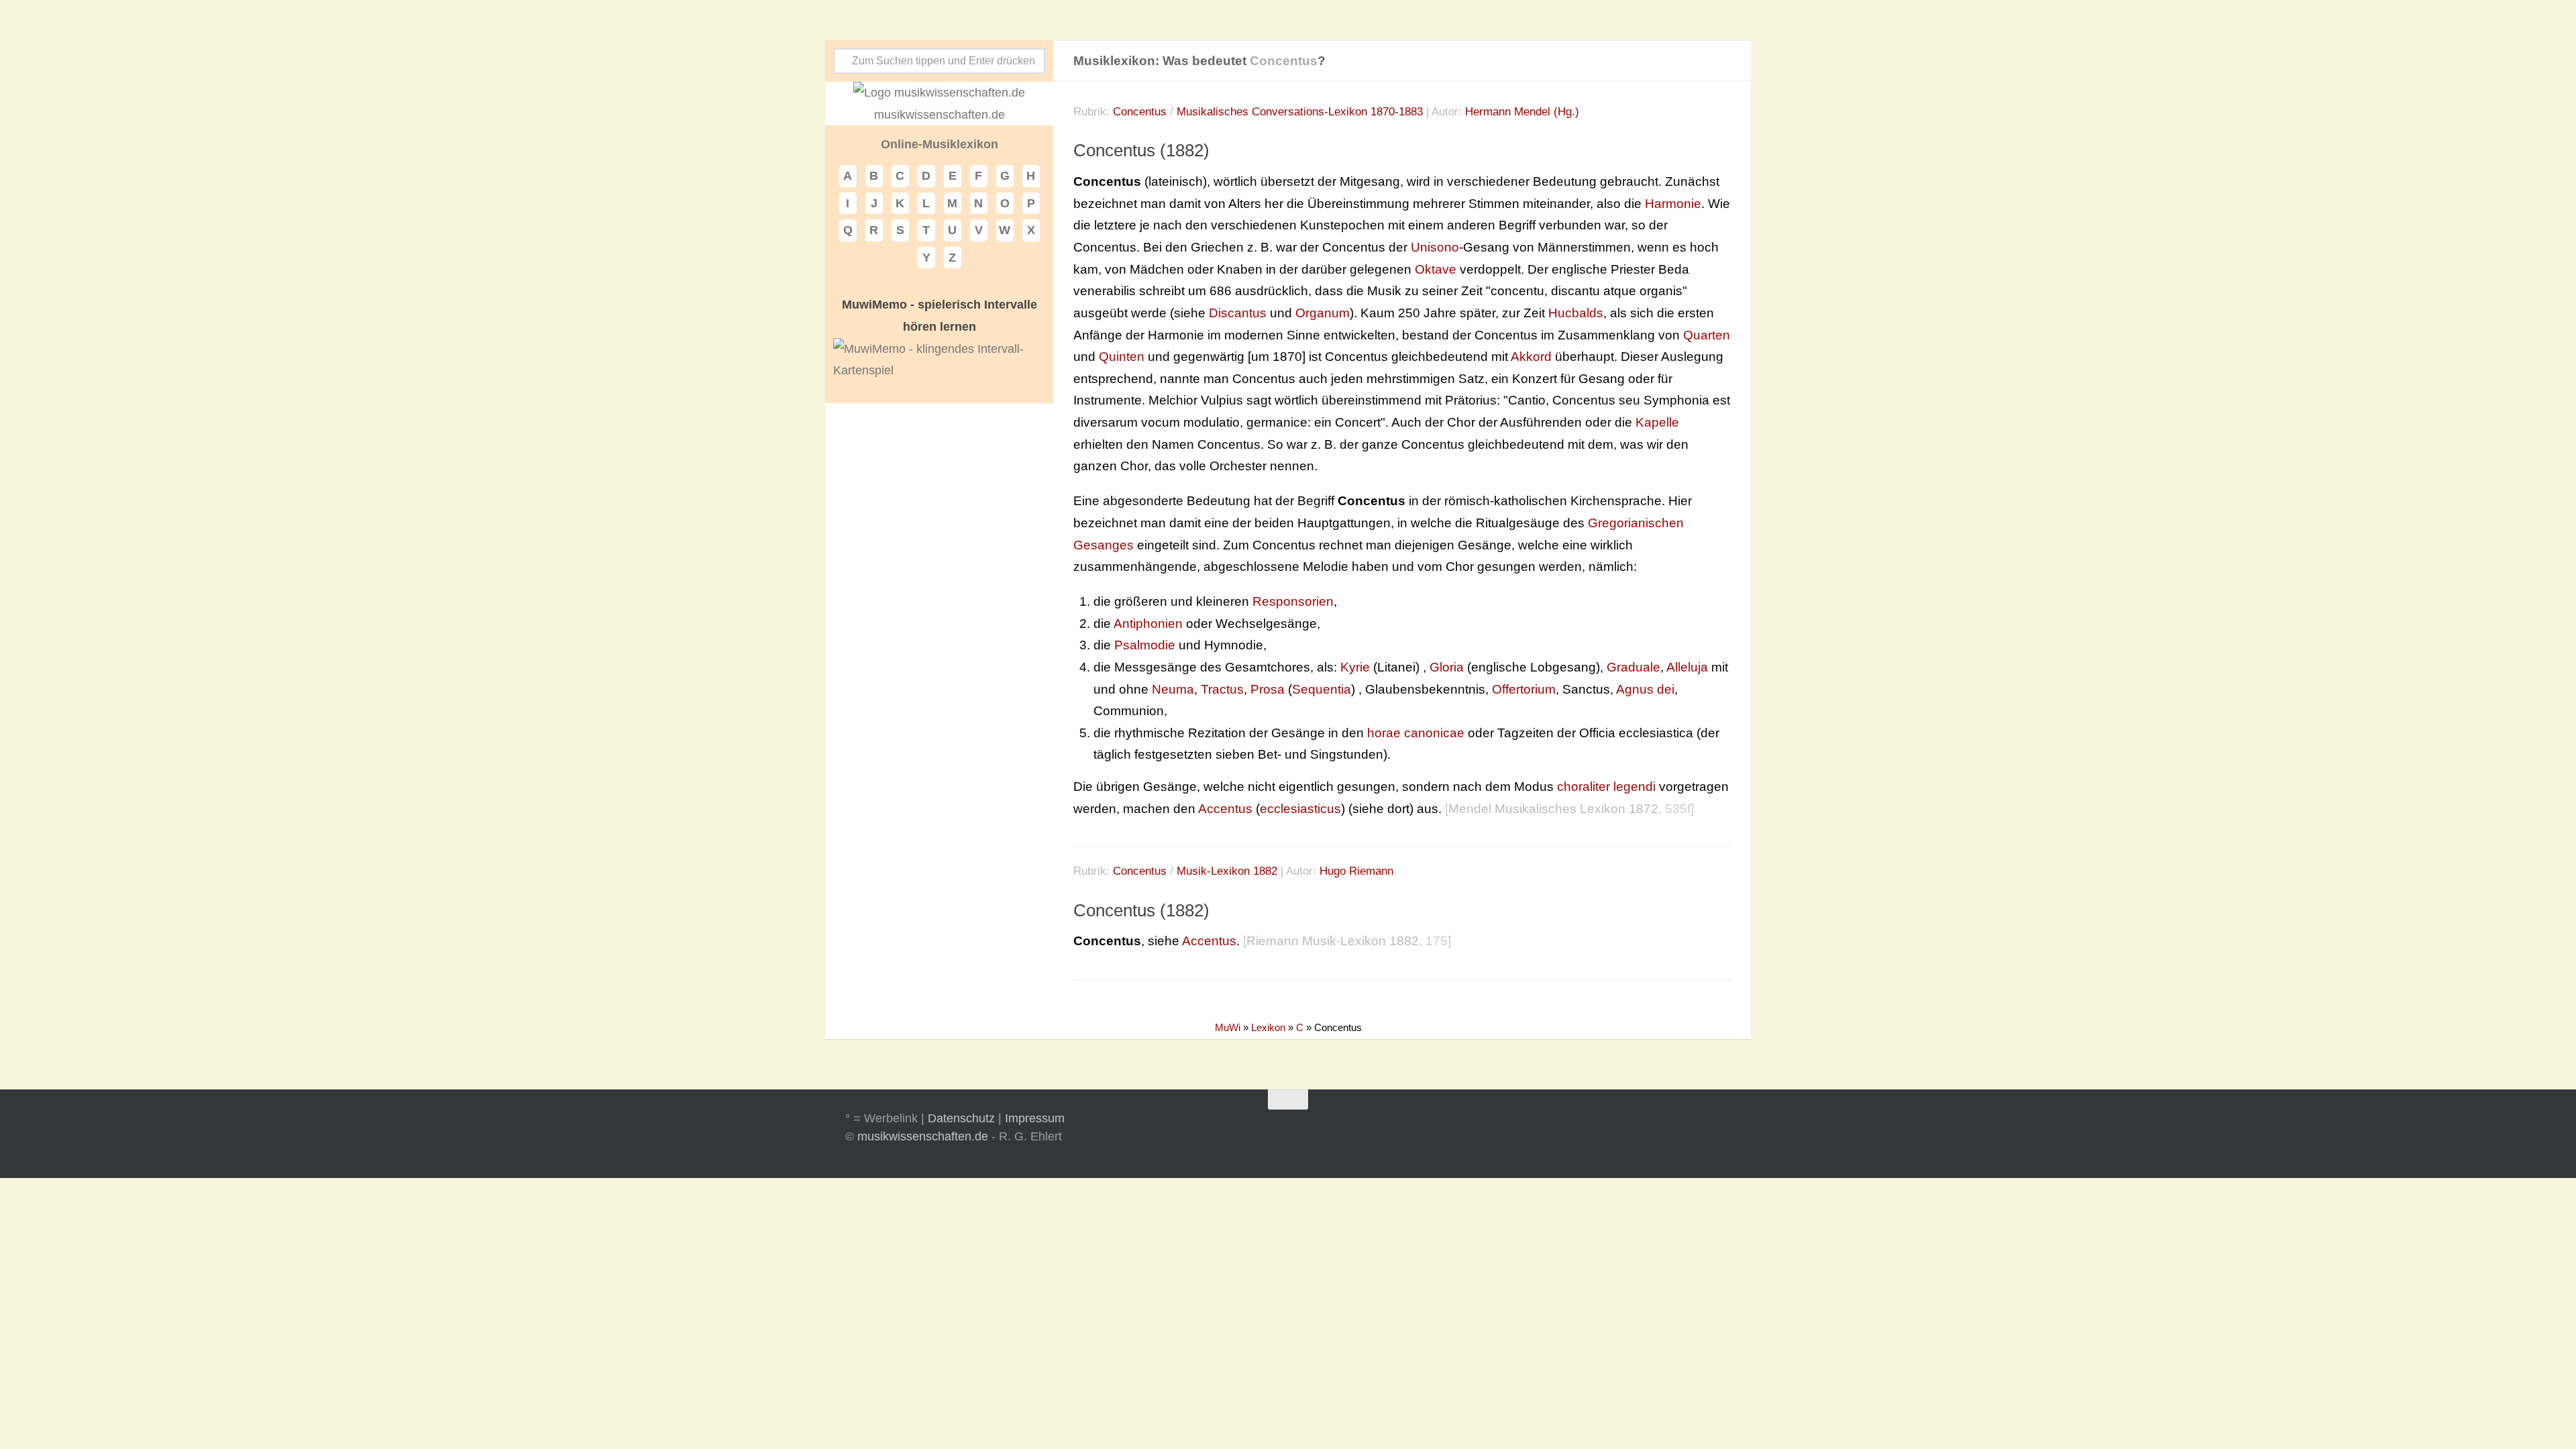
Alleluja (1687, 667)
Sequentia (1322, 689)
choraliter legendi (1606, 787)
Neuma (1173, 689)
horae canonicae (1416, 733)
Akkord (1531, 357)
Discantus (1238, 313)
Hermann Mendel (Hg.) (1522, 112)
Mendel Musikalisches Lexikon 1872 (1553, 809)
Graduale (1633, 667)
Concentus (1140, 112)
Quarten (1707, 335)
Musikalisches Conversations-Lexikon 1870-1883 (1300, 112)
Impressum (1035, 1118)
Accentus (1225, 809)
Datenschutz (961, 1118)
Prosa (1268, 689)
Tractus (1222, 689)
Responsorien (1293, 601)
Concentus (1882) (1141, 150)
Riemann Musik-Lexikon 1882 (1333, 941)
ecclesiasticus (1300, 809)
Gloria (1447, 667)
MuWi (1228, 1027)
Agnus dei (1645, 689)
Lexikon (1268, 1027)
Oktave (1436, 269)
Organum (1323, 313)
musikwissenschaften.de (923, 1136)
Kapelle (1657, 422)
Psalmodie (1145, 645)
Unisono (1435, 247)
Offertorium (1524, 689)
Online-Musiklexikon (940, 144)
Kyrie (1355, 667)
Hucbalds (1576, 313)
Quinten (1122, 357)
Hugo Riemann (1356, 871)
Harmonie (1673, 204)
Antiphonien (1148, 624)
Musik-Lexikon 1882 (1227, 871)
